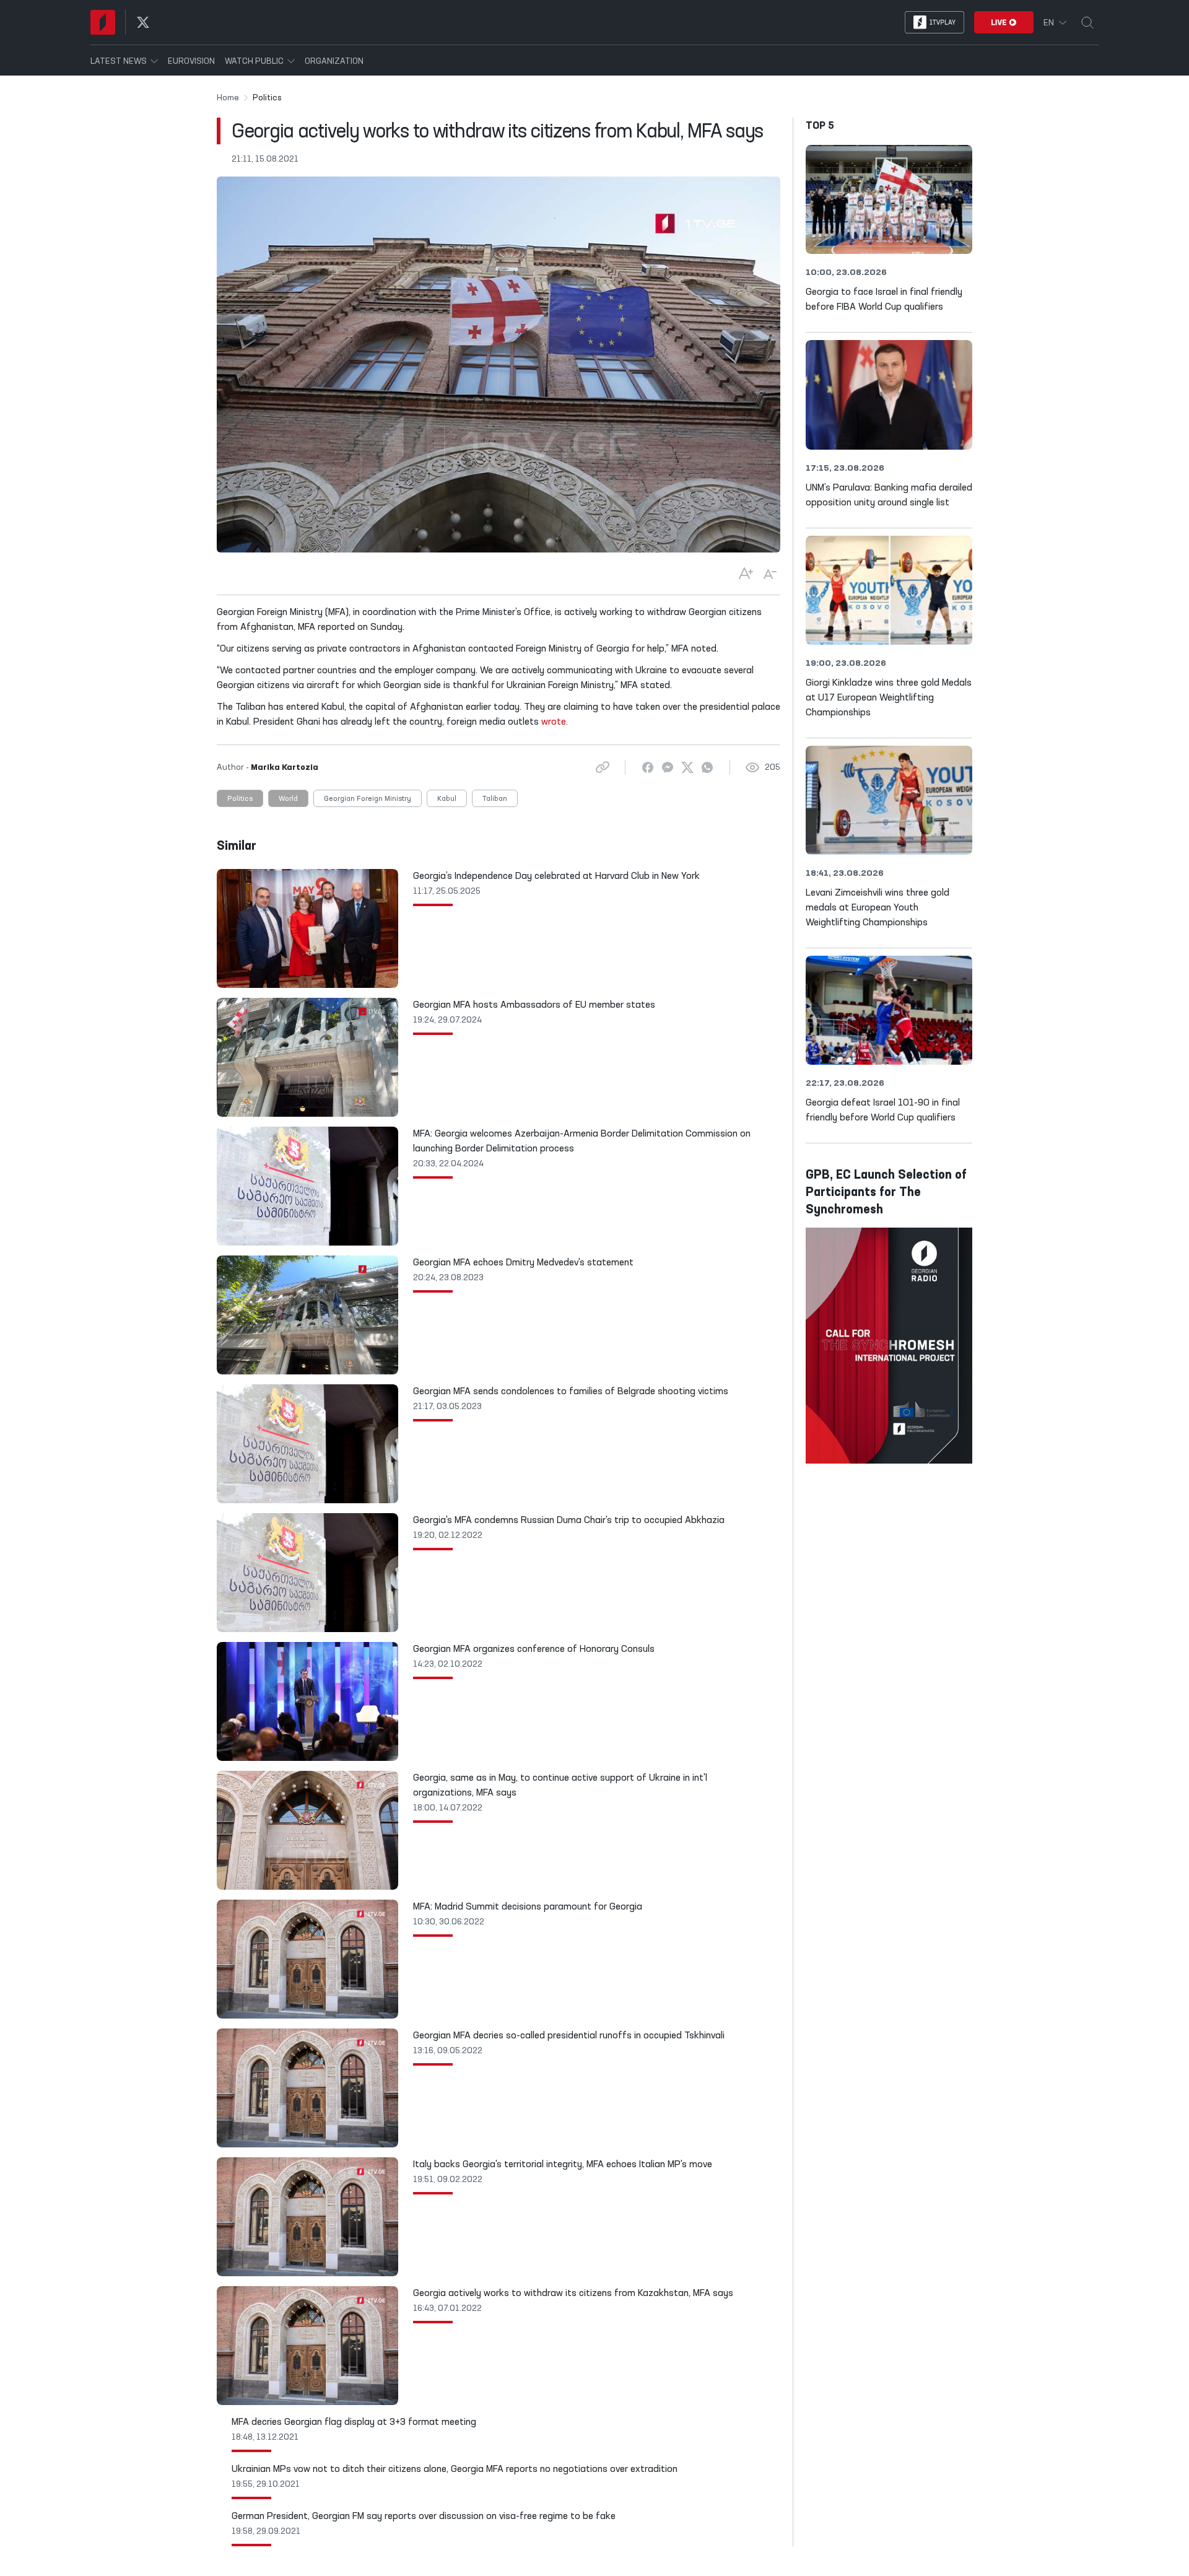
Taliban (495, 799)
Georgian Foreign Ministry (368, 799)
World (288, 799)
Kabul (447, 799)
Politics (240, 799)
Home (228, 98)
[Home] (103, 22)
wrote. (555, 722)
